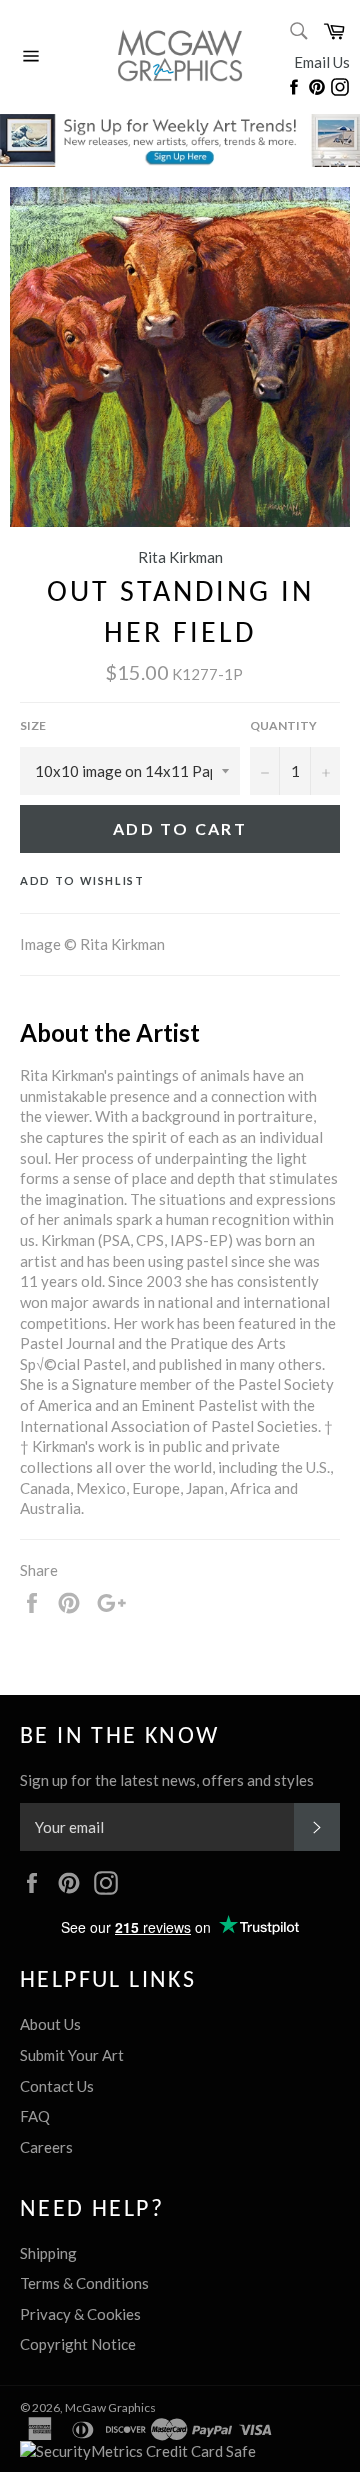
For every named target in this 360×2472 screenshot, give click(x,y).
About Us (50, 2024)
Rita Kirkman (180, 557)
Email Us (322, 62)
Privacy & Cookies (80, 2314)
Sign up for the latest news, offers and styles (167, 1780)
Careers (46, 2147)
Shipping (48, 2253)
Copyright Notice (78, 2344)
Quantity (283, 725)
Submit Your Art (72, 2055)
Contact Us (57, 2086)
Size (33, 725)
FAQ (35, 2116)
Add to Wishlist (82, 880)
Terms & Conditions (84, 2283)
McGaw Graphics (110, 2407)
